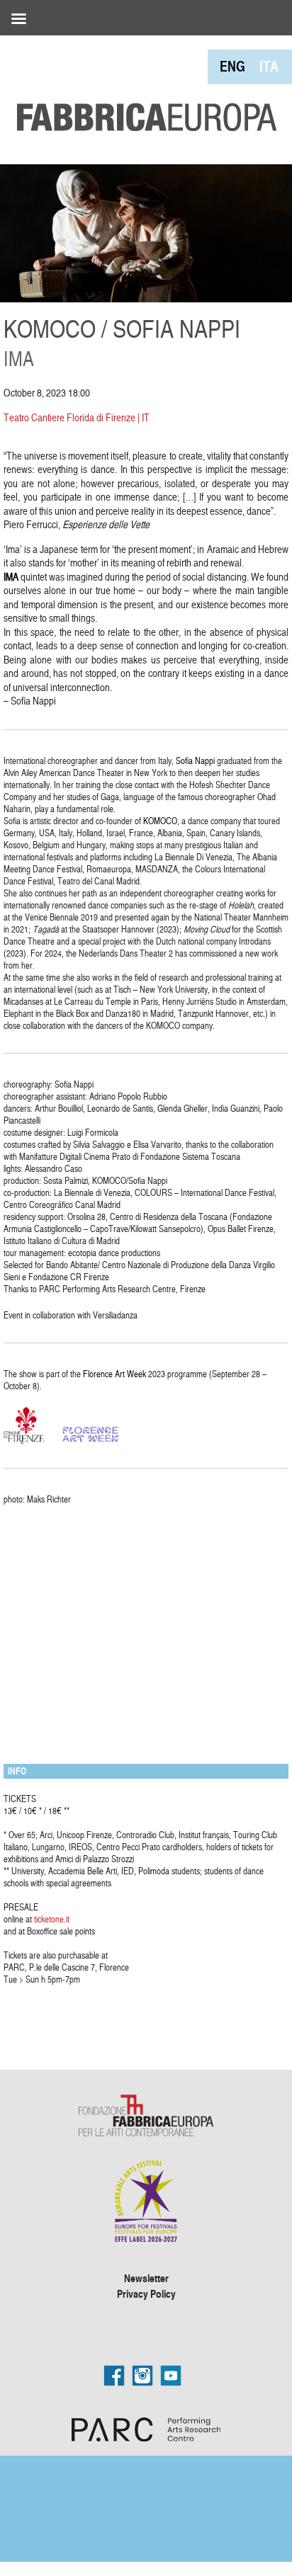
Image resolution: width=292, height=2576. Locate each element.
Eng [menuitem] (232, 66)
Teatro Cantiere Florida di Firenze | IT (77, 417)
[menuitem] (232, 66)
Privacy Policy (146, 2293)
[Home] (142, 85)
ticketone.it (52, 1919)
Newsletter (146, 2278)
